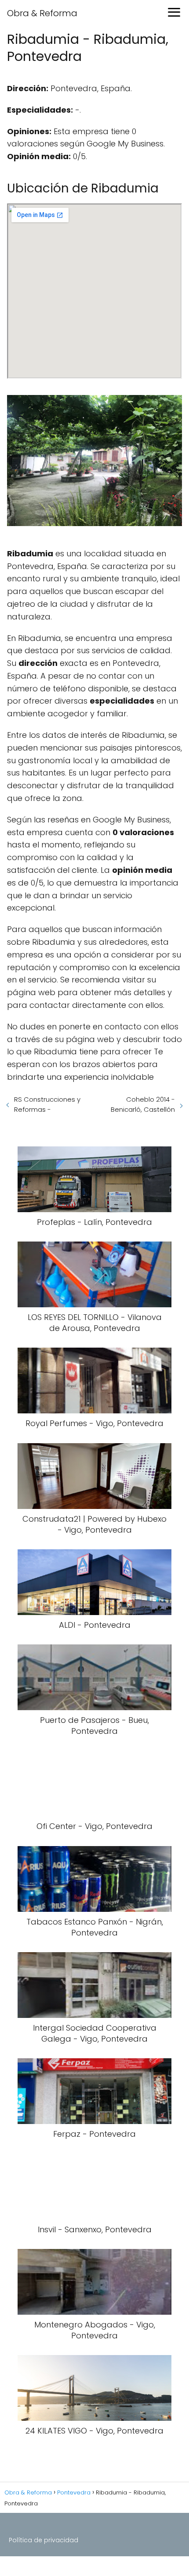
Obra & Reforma (42, 13)
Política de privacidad (44, 2540)
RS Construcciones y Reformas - (47, 1104)
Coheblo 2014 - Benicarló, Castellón (143, 1104)
